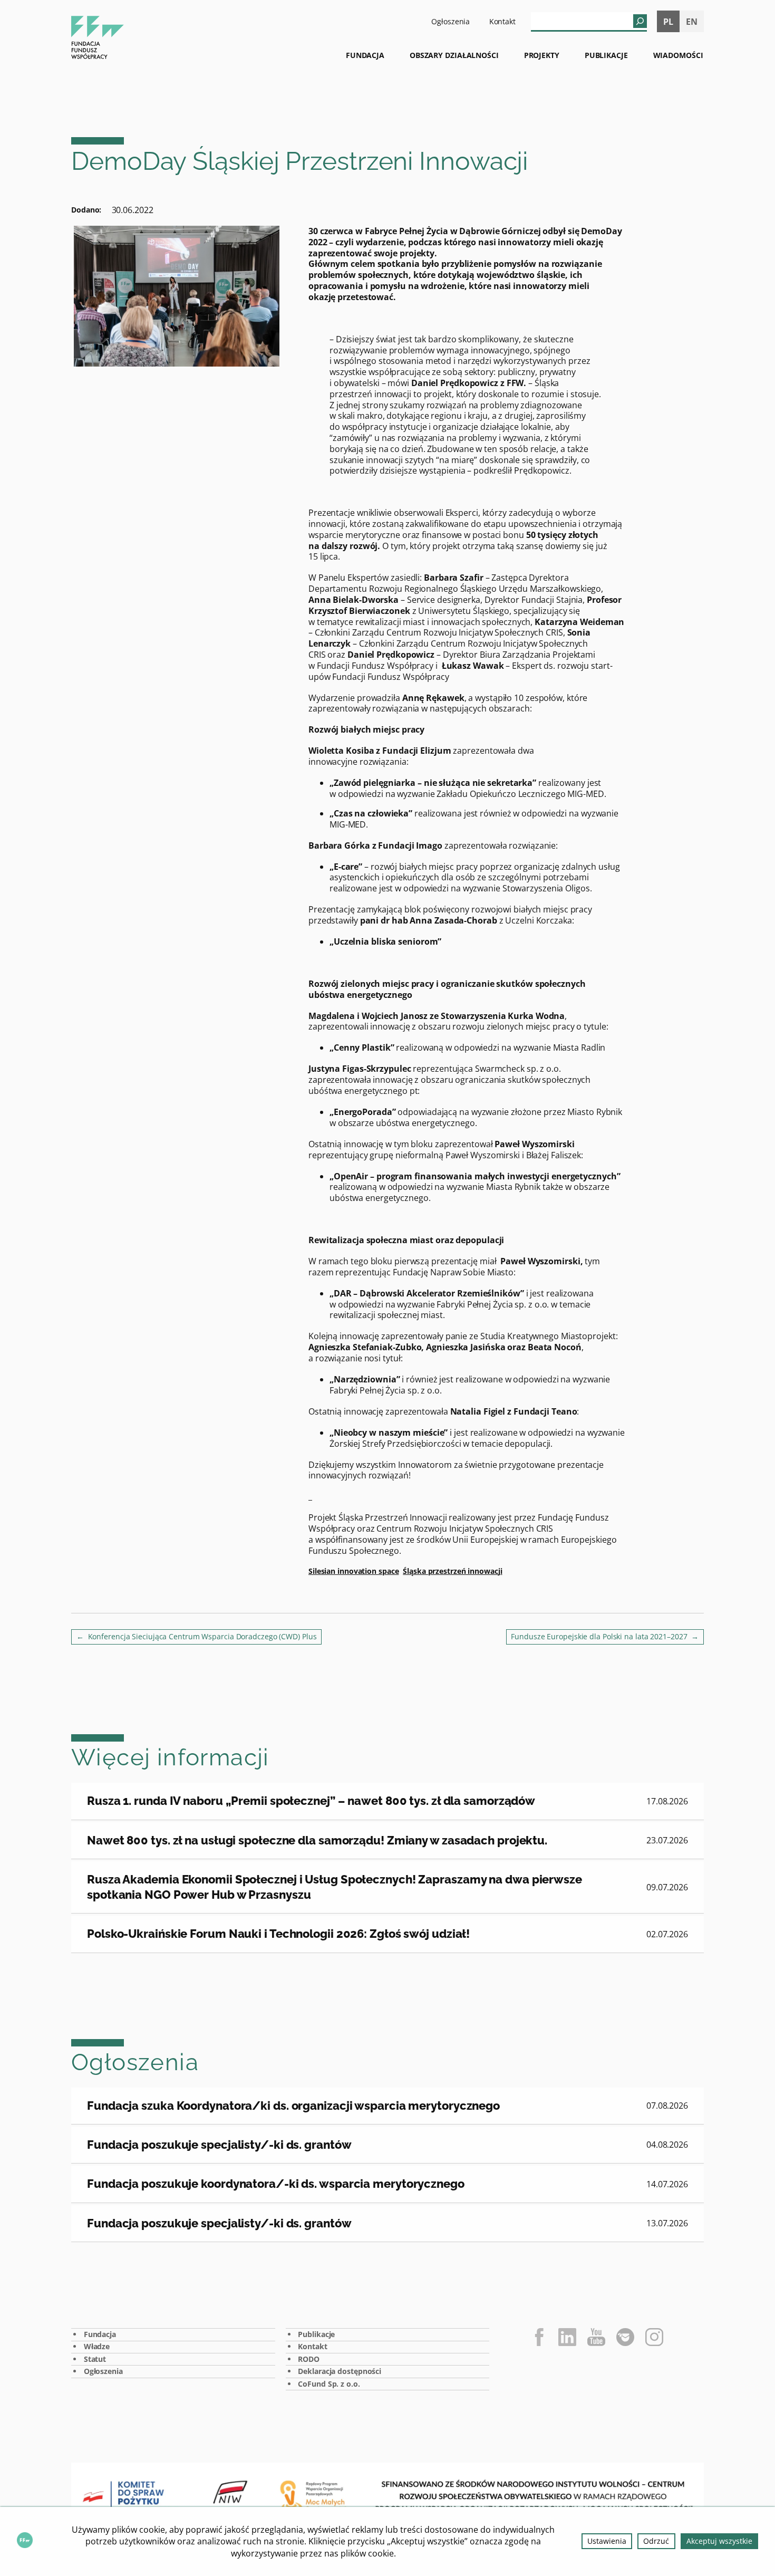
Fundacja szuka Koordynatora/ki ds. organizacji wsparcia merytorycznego (293, 2106)
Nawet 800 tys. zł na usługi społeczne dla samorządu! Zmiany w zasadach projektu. (317, 1840)
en (692, 22)
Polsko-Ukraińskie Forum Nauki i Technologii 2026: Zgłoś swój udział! (278, 1934)
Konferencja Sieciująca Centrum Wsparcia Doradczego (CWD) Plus (202, 1636)
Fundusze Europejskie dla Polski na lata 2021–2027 (599, 1636)
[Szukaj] (640, 21)
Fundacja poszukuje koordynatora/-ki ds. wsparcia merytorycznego (276, 2184)
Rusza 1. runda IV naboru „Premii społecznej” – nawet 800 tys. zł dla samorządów (311, 1801)
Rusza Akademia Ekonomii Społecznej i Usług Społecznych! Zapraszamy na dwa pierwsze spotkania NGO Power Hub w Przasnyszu (335, 1887)
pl (668, 22)
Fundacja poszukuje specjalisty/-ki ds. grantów (219, 2145)
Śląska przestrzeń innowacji (452, 1571)
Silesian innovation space (354, 1571)
